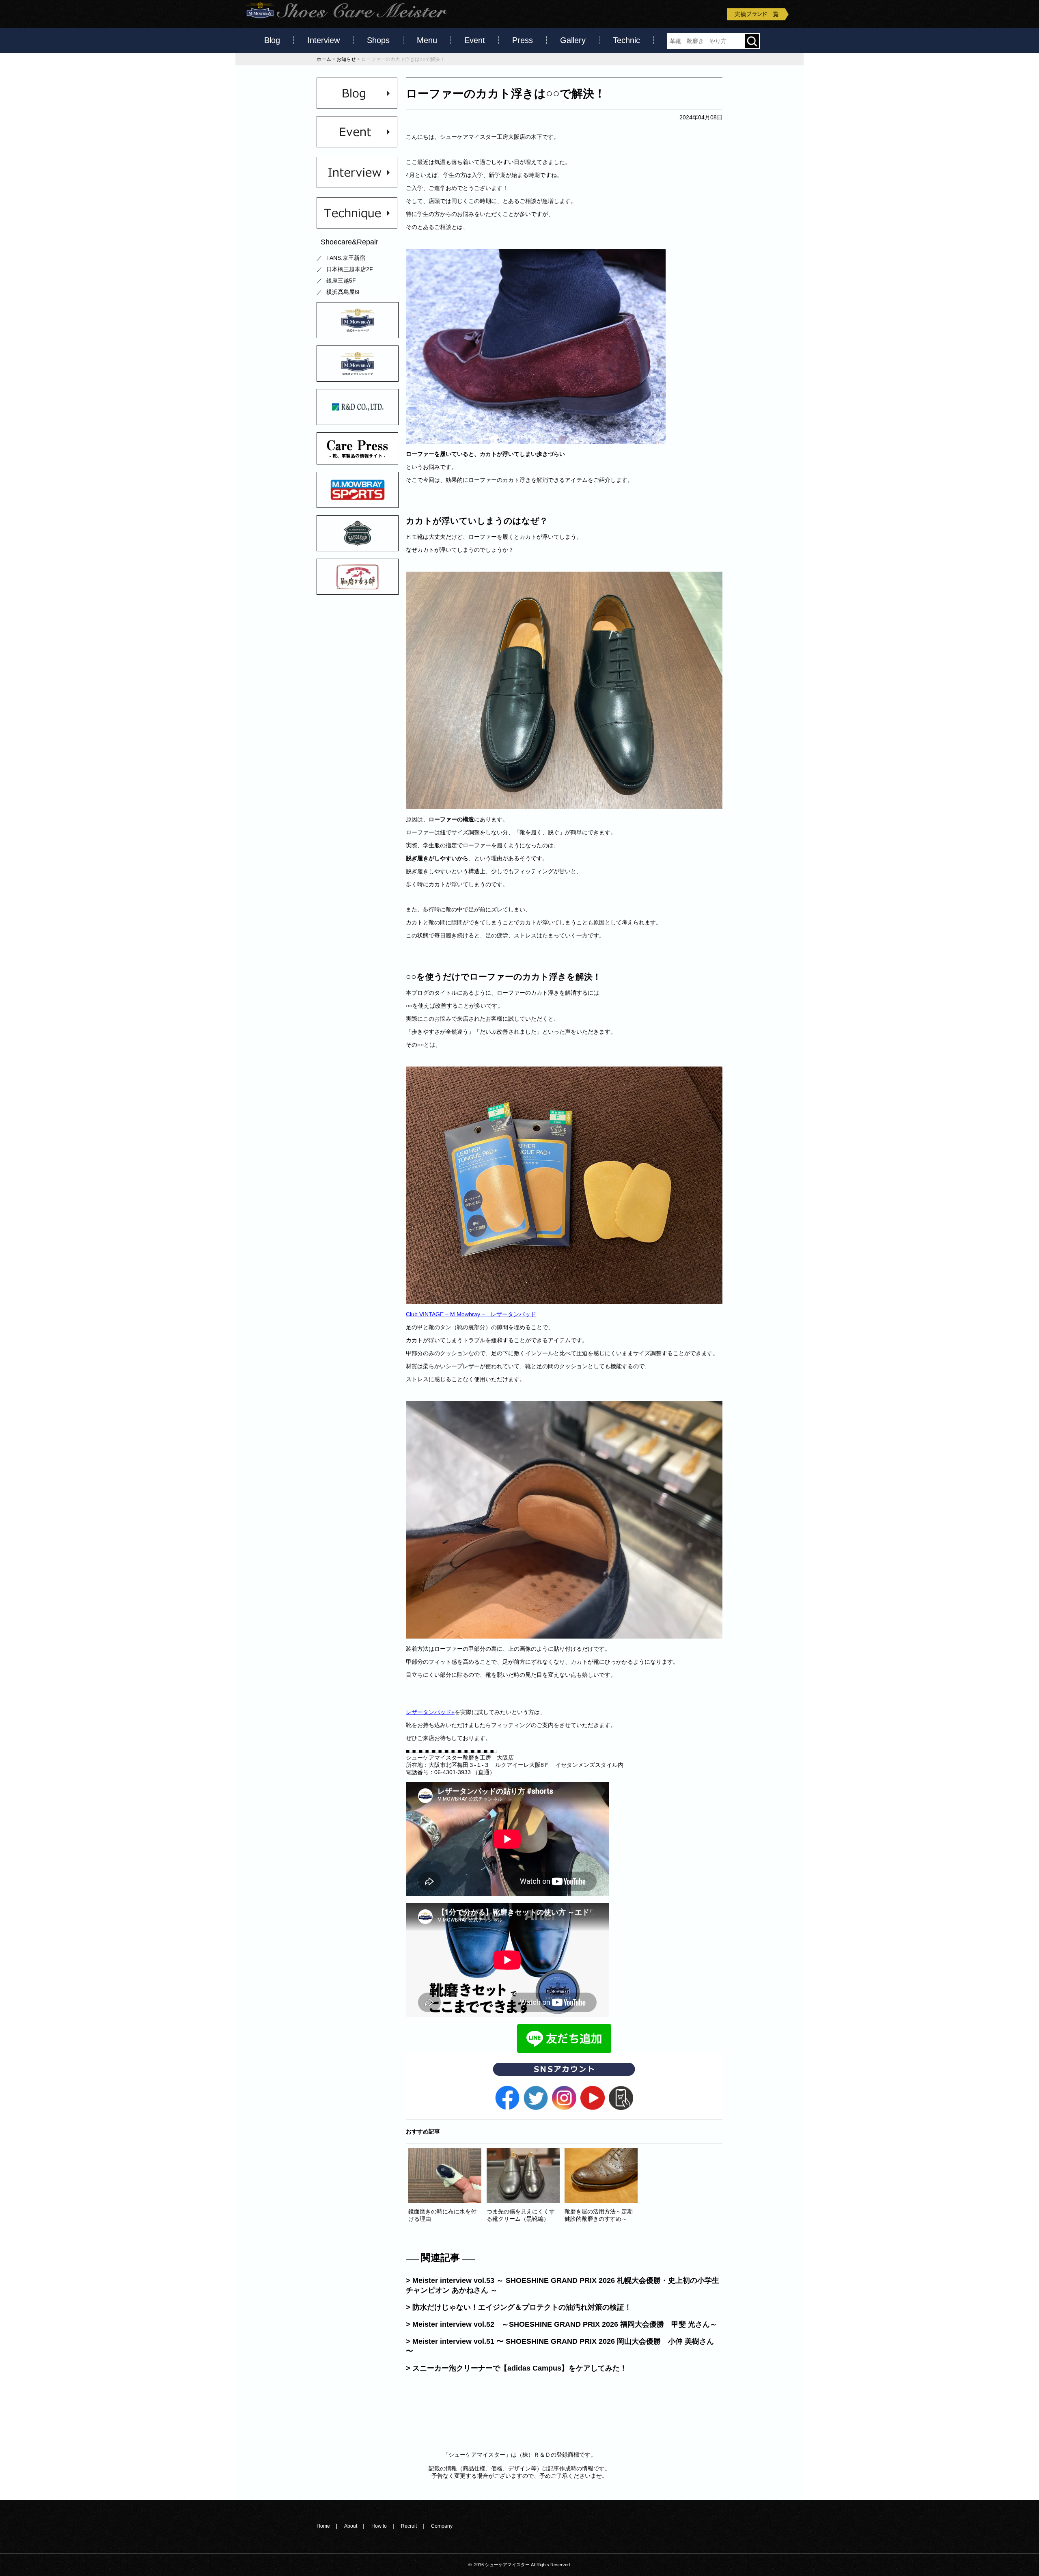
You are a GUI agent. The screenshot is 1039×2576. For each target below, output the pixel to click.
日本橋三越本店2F (350, 269)
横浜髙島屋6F (344, 292)
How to (379, 2526)
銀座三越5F (341, 281)
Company (442, 2526)
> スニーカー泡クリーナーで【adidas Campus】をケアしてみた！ (516, 2368)
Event (475, 40)
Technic (626, 40)
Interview (323, 40)
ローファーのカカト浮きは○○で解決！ (506, 94)
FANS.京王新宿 (346, 258)
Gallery (573, 40)
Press (523, 40)
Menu (427, 40)
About (351, 2526)
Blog (272, 40)
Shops (378, 40)
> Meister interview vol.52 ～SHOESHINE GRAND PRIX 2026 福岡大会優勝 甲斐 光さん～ (562, 2324)
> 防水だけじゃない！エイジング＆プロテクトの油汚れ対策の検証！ (519, 2307)
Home (323, 2526)
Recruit (409, 2526)
